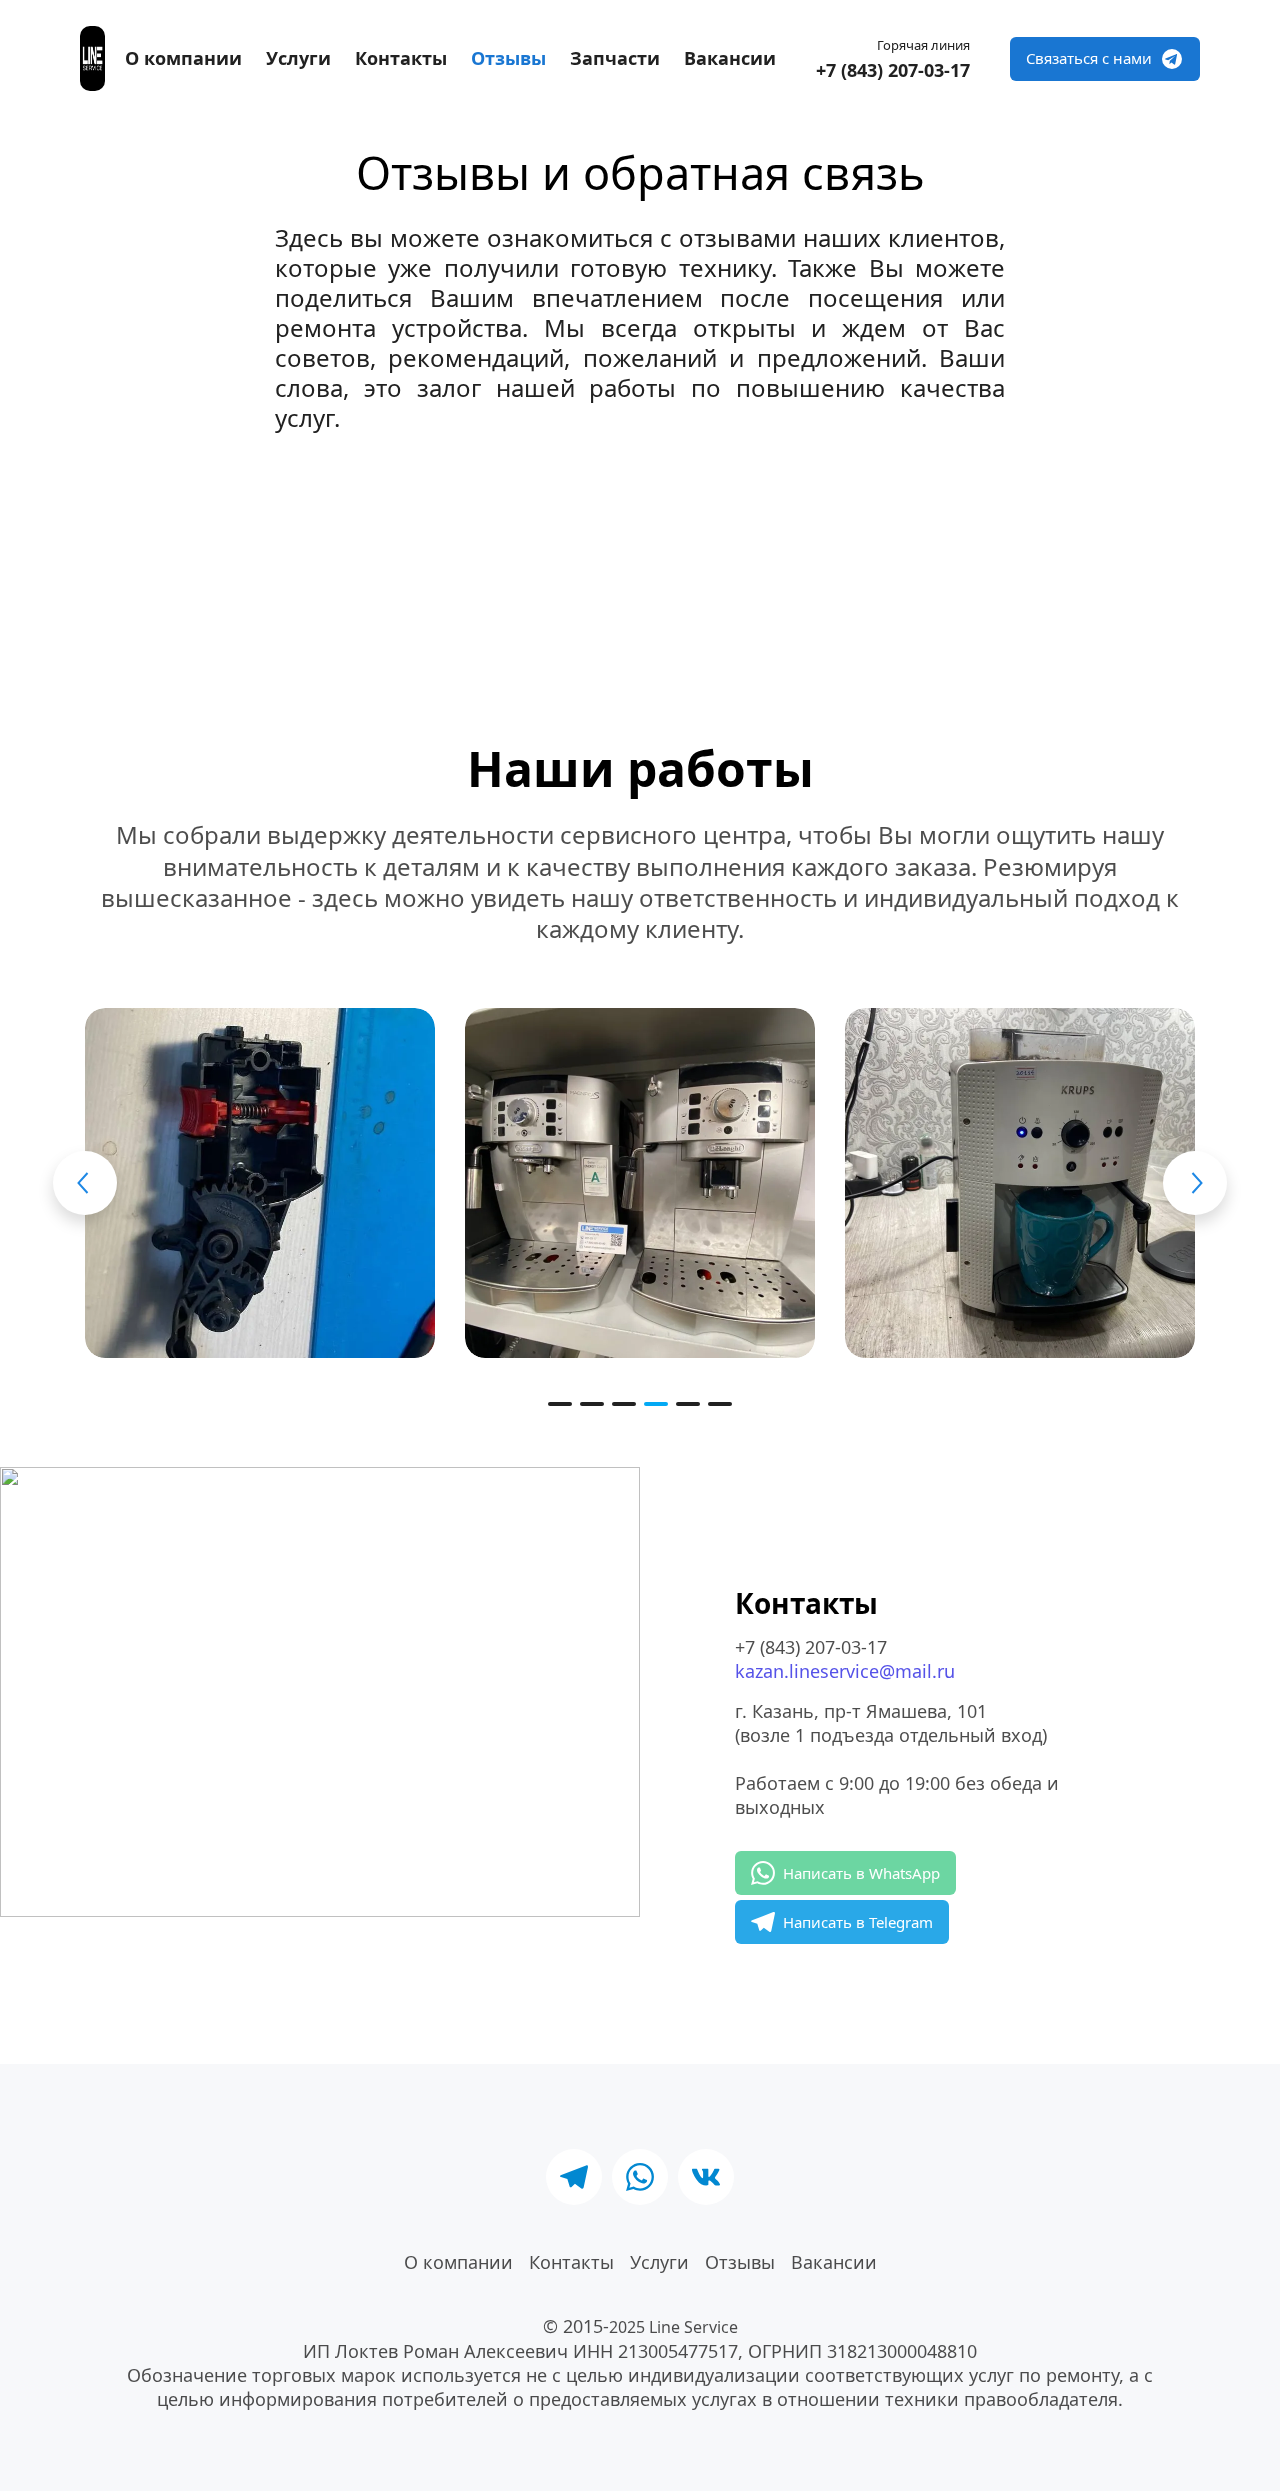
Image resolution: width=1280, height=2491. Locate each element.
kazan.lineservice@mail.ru (845, 1671)
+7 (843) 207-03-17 (893, 70)
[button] (560, 1404)
